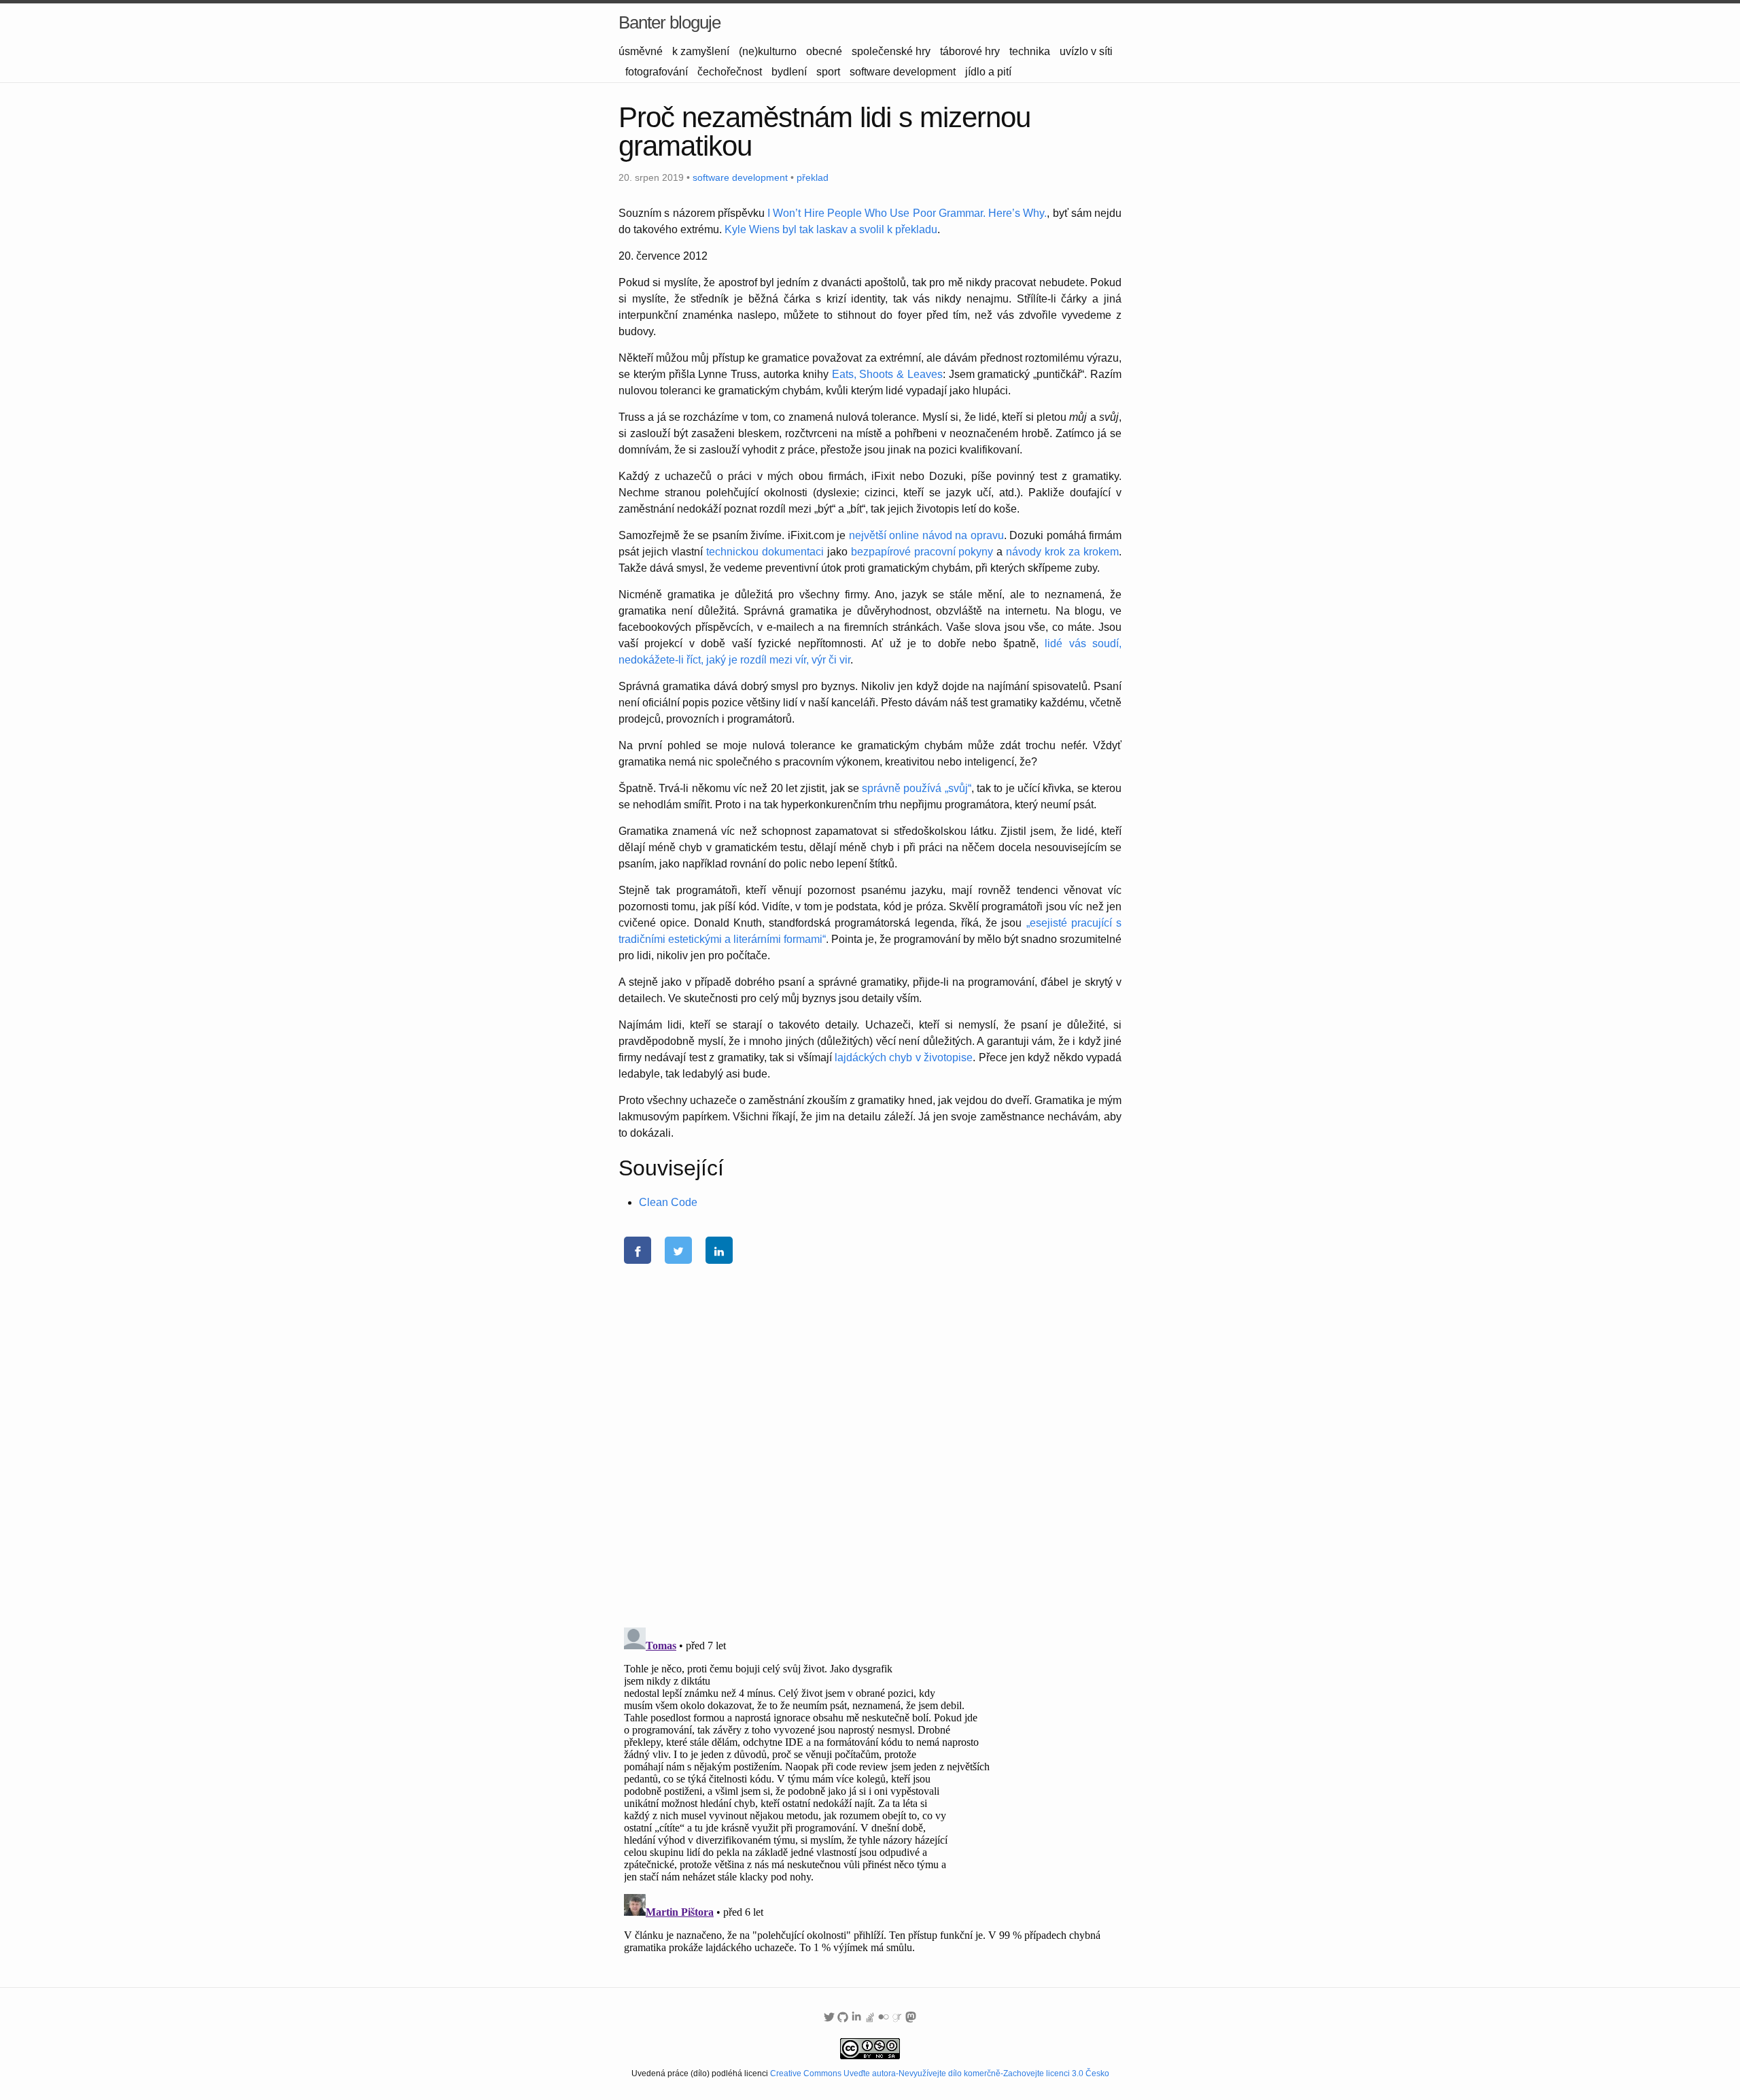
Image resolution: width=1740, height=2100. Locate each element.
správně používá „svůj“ (917, 788)
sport (828, 72)
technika (1030, 51)
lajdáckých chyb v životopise (904, 1057)
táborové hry (970, 51)
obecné (824, 51)
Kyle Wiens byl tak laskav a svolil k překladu (831, 229)
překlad (813, 177)
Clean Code (668, 1202)
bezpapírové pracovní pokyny (922, 552)
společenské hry (891, 51)
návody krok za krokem (1062, 552)
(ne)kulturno (768, 51)
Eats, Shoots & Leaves (887, 374)
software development (903, 72)
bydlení (789, 72)
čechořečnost (730, 72)
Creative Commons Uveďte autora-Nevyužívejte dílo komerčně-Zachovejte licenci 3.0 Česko (940, 2073)
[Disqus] (870, 1439)
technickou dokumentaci (765, 552)
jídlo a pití (988, 72)
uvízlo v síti (1086, 51)
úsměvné (641, 51)
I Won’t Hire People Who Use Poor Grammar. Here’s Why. (907, 213)
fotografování (657, 72)
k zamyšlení (701, 51)
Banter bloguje (669, 22)
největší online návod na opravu (926, 535)
